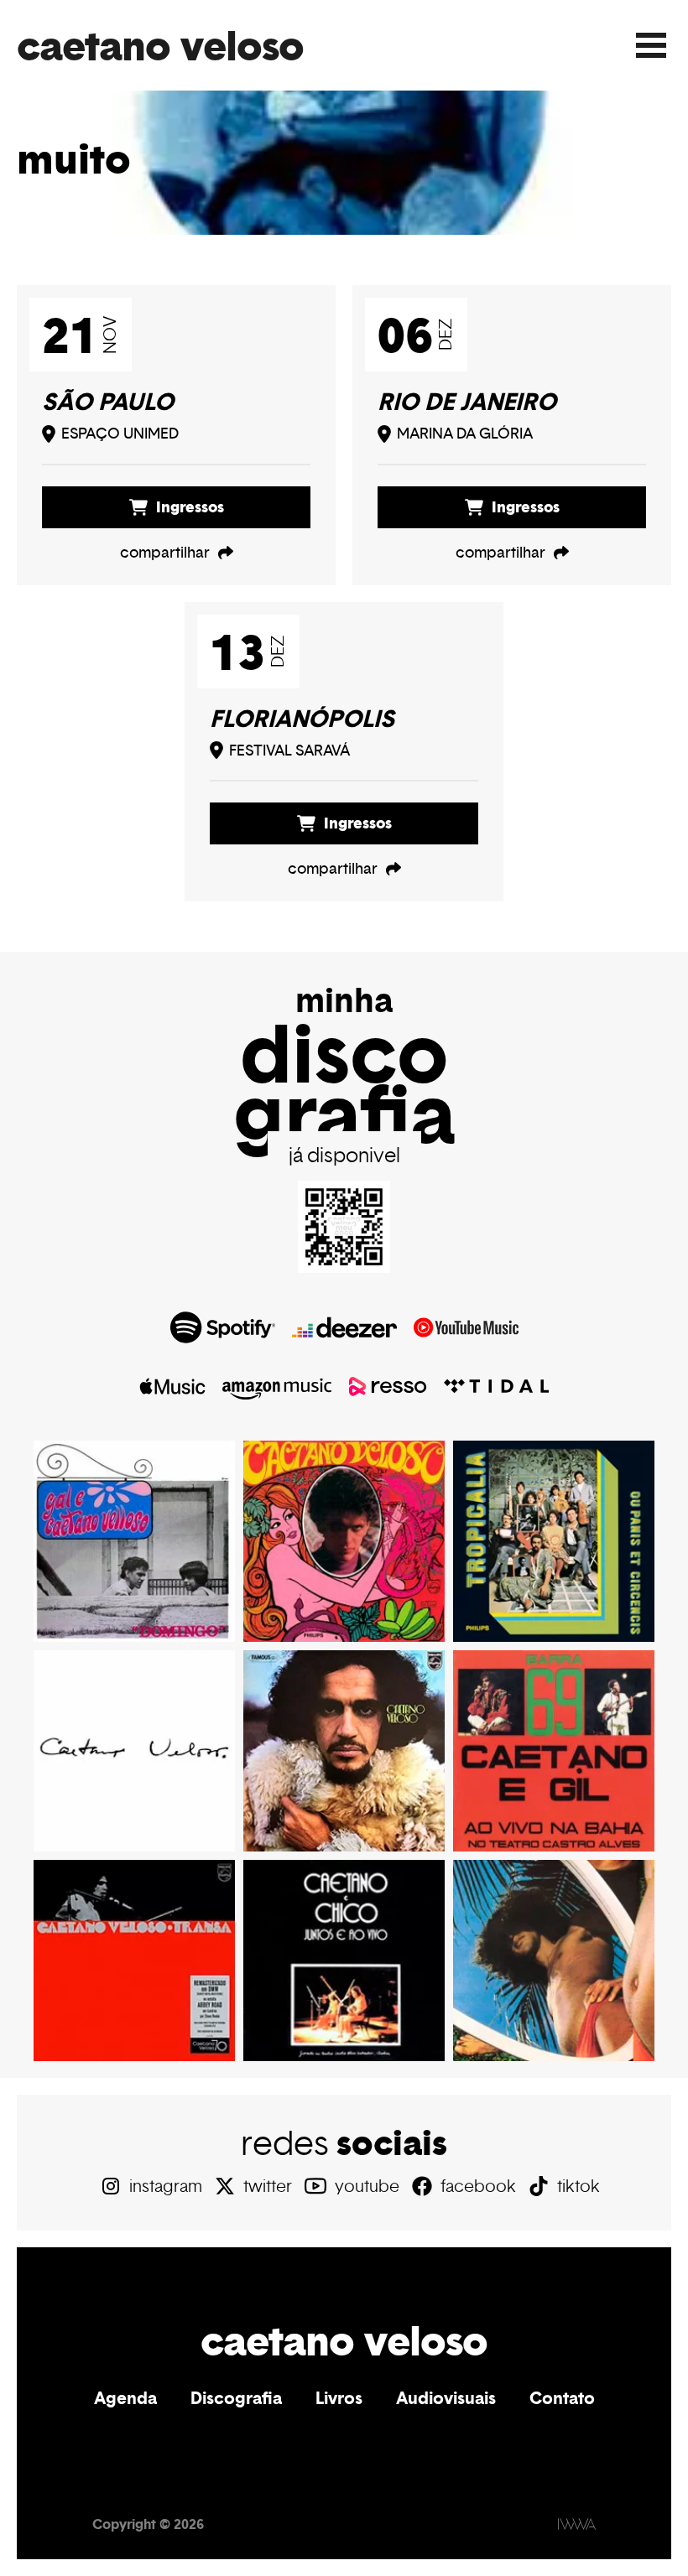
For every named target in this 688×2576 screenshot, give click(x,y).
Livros (339, 2398)
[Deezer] (344, 1327)
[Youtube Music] (466, 1327)
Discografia (236, 2398)
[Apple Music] (173, 1386)
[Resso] (388, 1386)
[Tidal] (496, 1386)
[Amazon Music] (277, 1386)
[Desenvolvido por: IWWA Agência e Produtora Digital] (577, 2524)
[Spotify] (223, 1327)
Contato (562, 2398)
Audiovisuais (446, 2398)
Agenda (125, 2398)
